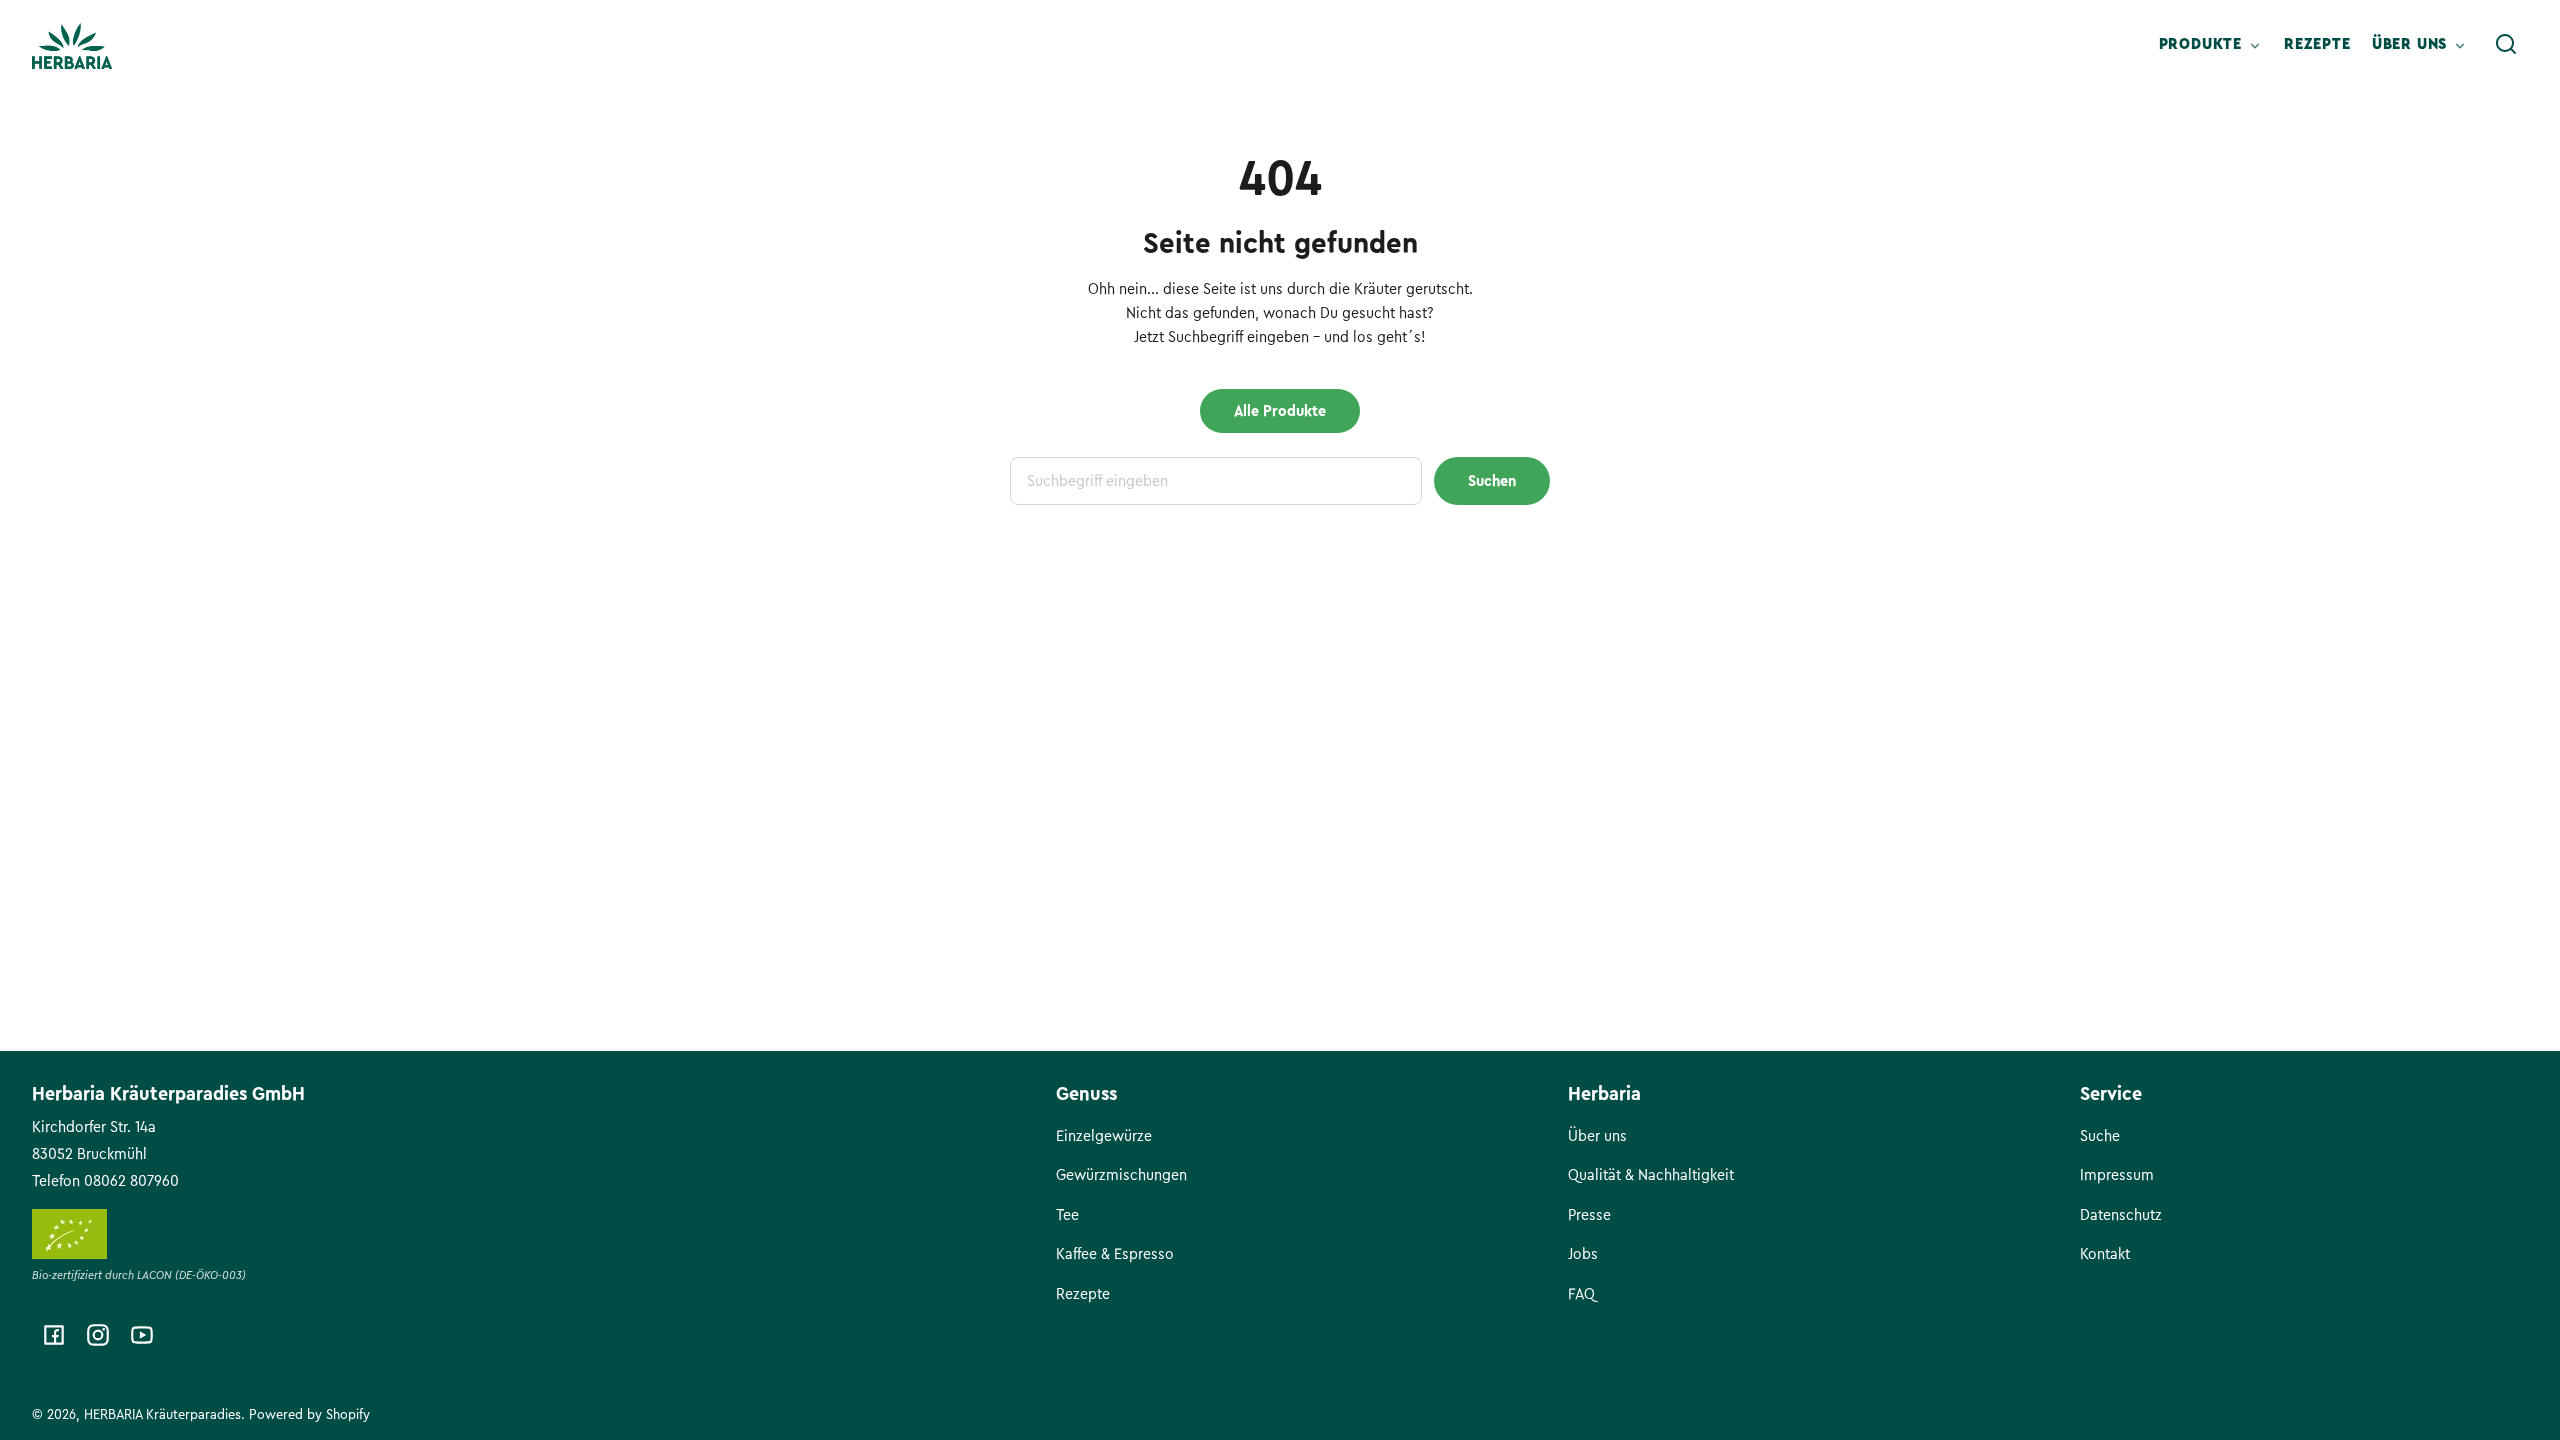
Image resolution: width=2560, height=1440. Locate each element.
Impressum (2117, 1175)
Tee (1067, 1215)
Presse (1589, 1215)
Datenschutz (2121, 1215)
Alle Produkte (1280, 411)
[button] (2506, 44)
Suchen (1492, 481)
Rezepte (1083, 1294)
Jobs (1583, 1254)
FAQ (1581, 1294)
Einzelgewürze (1104, 1136)
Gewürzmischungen (1121, 1175)
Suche (2100, 1136)
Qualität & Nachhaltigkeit (1651, 1175)
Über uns (1597, 1136)
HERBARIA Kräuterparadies (162, 1414)
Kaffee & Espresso (1115, 1254)
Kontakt (2105, 1254)
